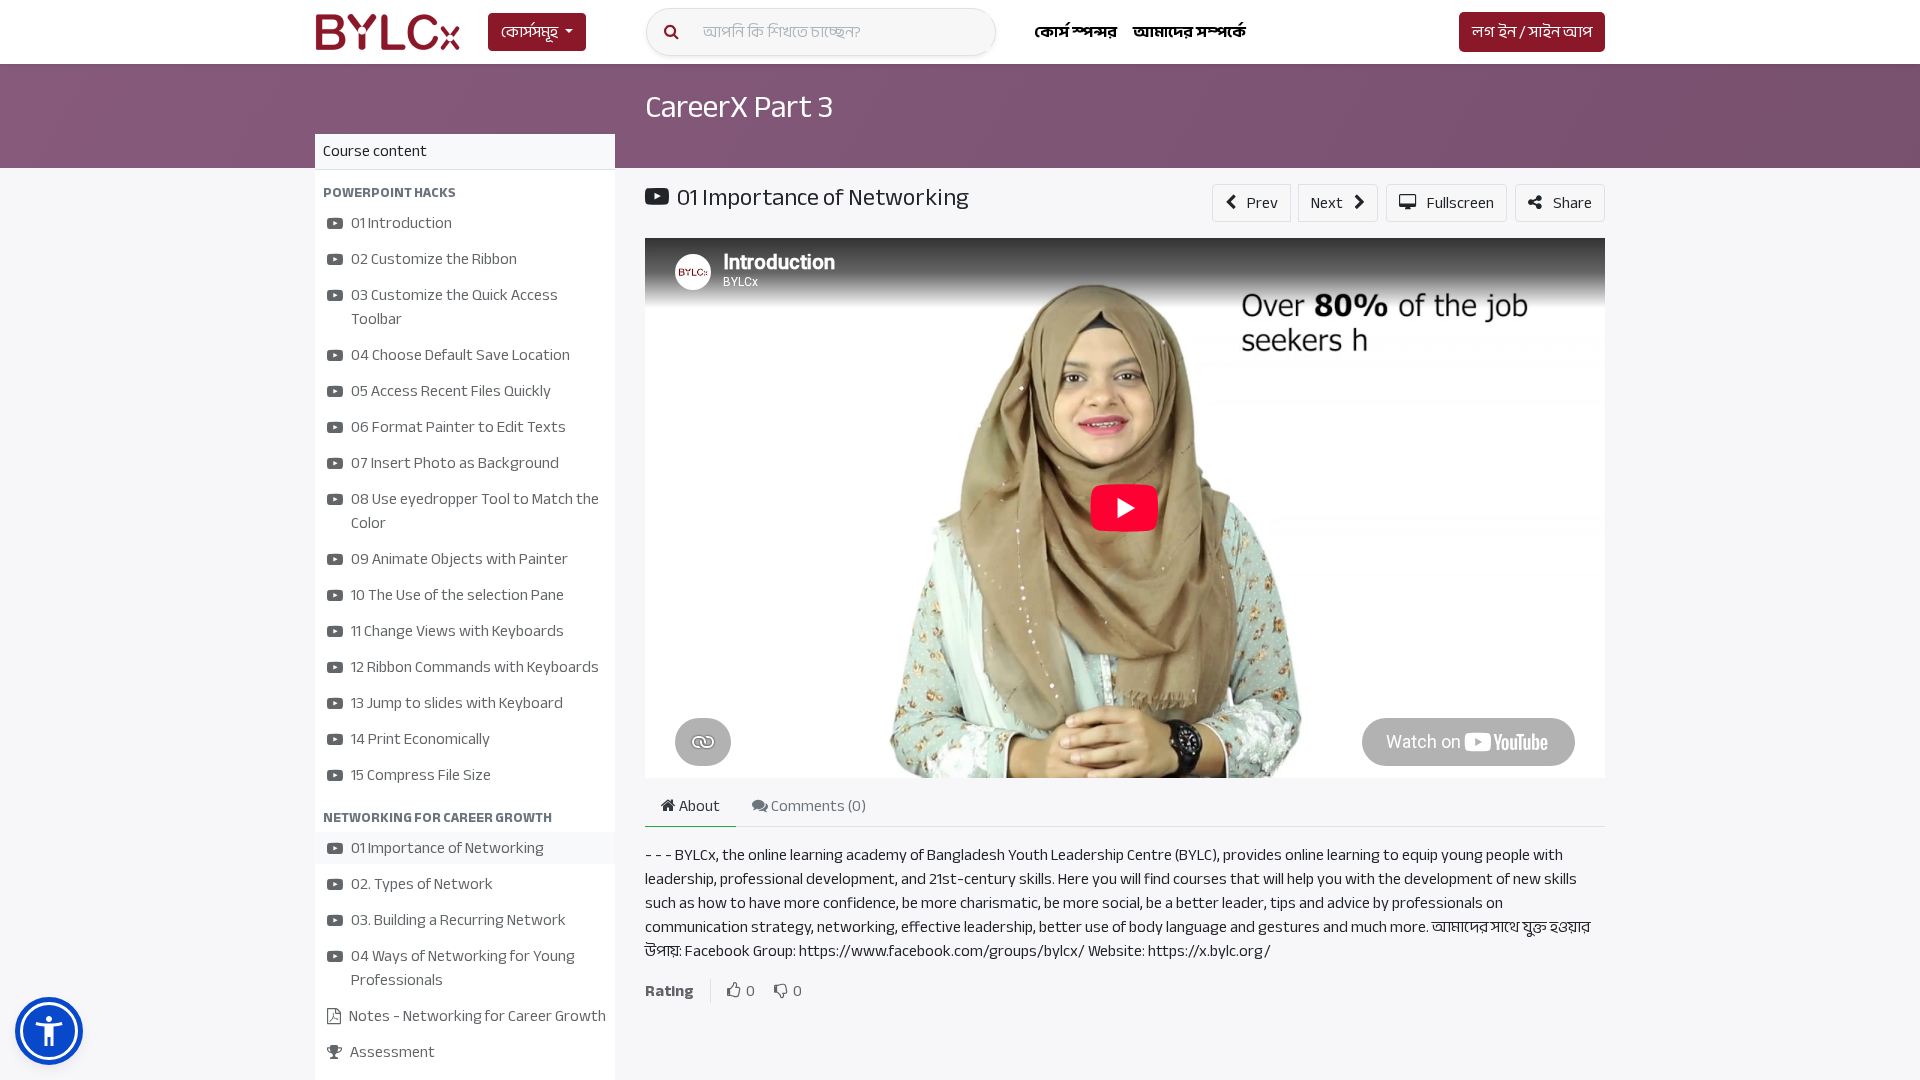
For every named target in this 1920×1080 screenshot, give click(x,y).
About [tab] (698, 806)
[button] (465, 192)
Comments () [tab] (817, 806)
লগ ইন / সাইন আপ (1532, 32)
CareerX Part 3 (739, 107)
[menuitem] (1075, 32)
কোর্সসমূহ (529, 32)
